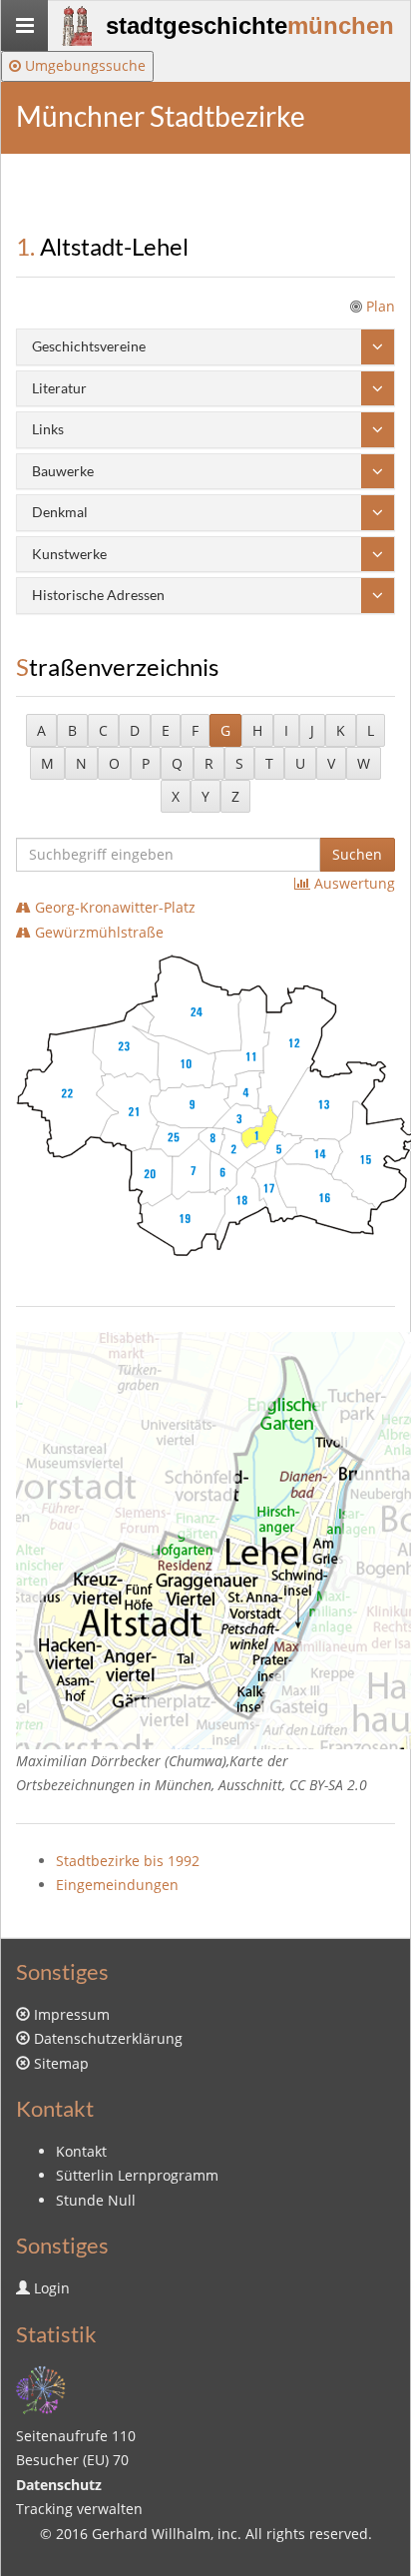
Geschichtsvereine (89, 346)
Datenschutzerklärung (108, 2038)
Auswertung (353, 883)
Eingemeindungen (117, 1885)
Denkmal (60, 512)
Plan (381, 306)
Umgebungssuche (83, 65)
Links (48, 429)
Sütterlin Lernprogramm (137, 2175)
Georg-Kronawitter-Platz (113, 907)
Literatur (59, 388)
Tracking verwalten (79, 2509)
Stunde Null (96, 2200)
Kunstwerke (69, 554)
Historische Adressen (98, 595)
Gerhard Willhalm (151, 2534)
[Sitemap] (41, 2388)
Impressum (72, 2014)
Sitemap (61, 2063)
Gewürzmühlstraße (97, 932)
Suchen (357, 854)
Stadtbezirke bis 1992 (128, 1861)
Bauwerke (63, 471)
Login (52, 2288)
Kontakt (81, 2151)
